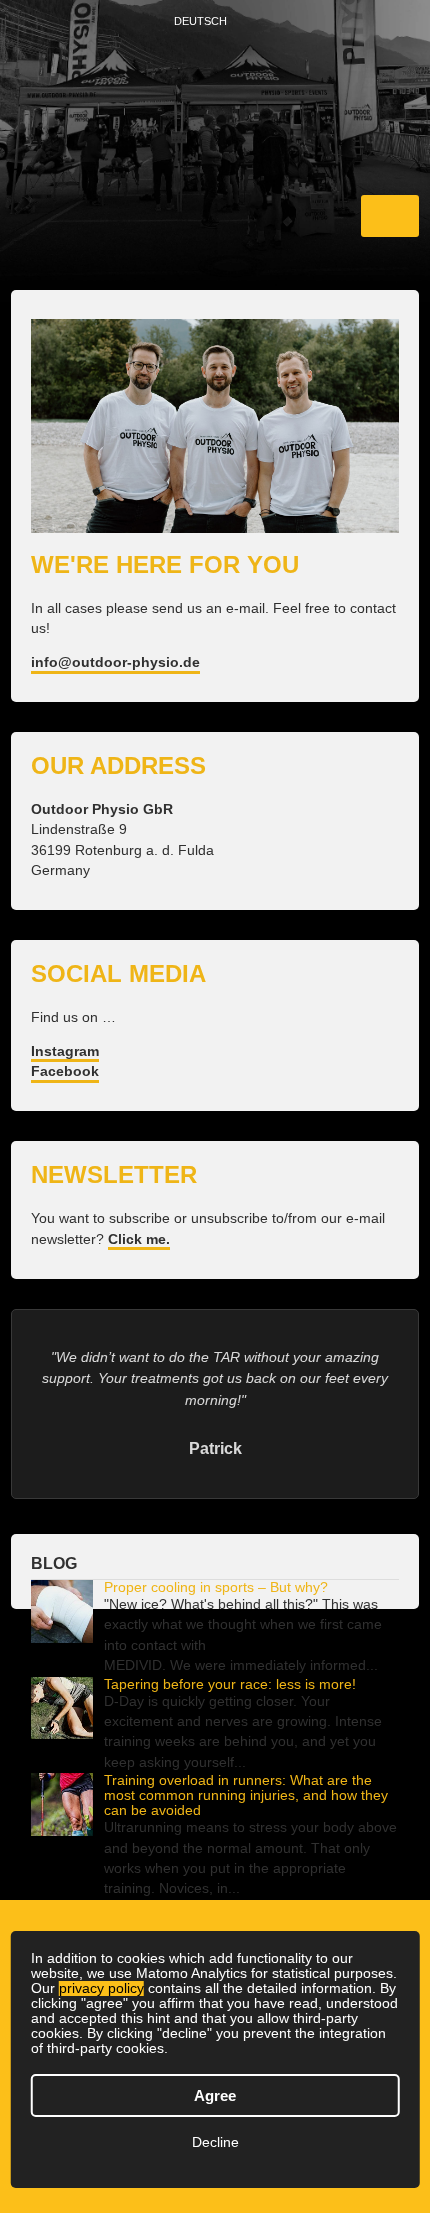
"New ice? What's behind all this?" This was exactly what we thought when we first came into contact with (243, 1625)
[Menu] (390, 216)
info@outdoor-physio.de (115, 662)
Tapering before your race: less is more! (230, 1684)
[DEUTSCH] (241, 23)
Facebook (65, 1071)
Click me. (139, 1239)
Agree (215, 2095)
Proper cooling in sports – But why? (216, 1587)
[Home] (215, 108)
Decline (215, 2142)
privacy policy (101, 1988)
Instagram (65, 1051)
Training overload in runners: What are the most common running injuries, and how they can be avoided (246, 1795)
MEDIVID (133, 1665)
